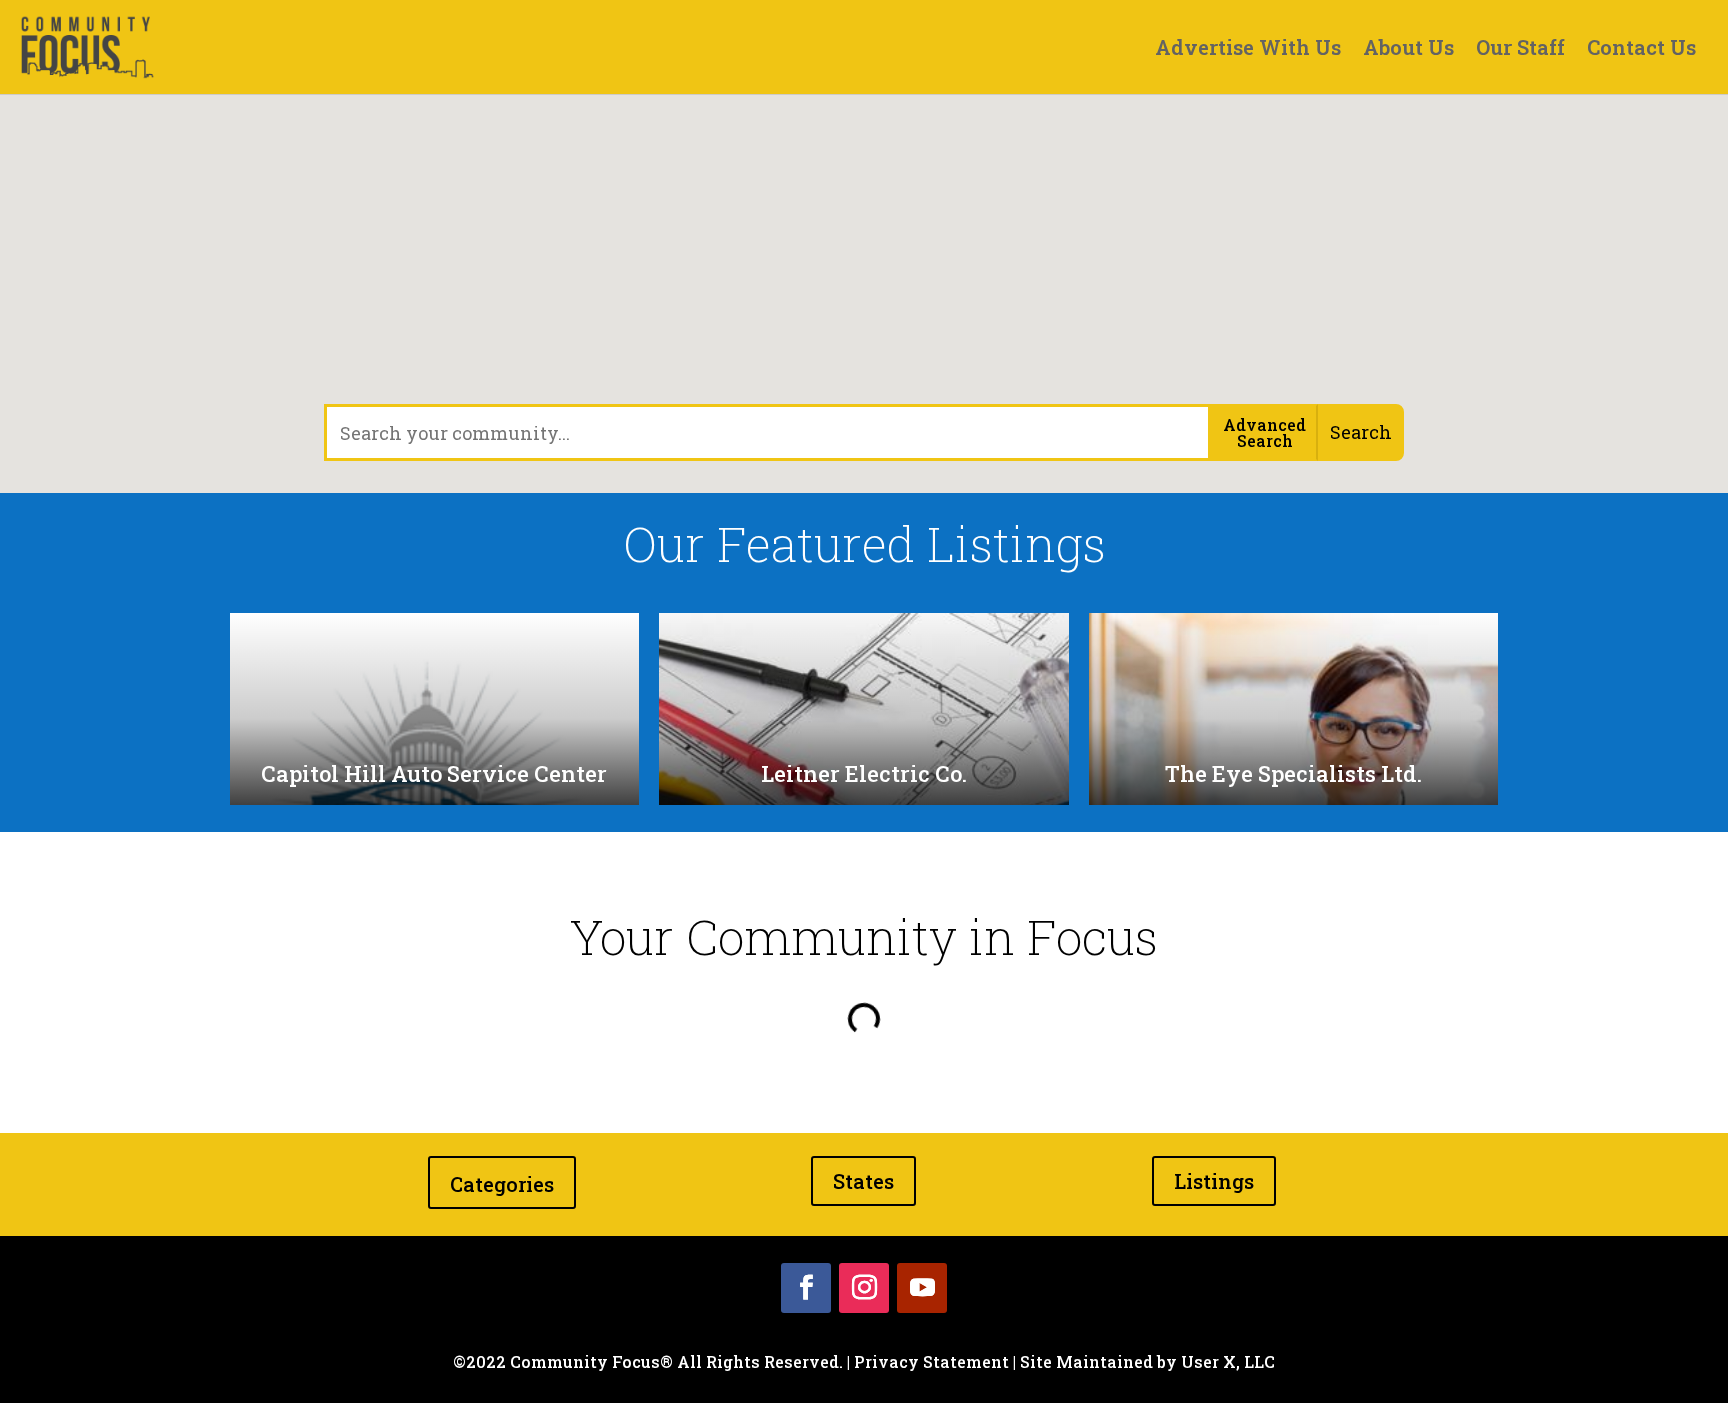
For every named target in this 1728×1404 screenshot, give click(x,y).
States (863, 1181)
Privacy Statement (931, 1361)
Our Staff (1520, 50)
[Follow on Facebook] (806, 1288)
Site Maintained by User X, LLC (1147, 1361)
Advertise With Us (1248, 50)
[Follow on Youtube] (922, 1288)
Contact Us (1641, 50)
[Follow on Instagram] (864, 1288)
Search (1361, 432)
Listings (1214, 1181)
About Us (1408, 50)
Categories (502, 1184)
